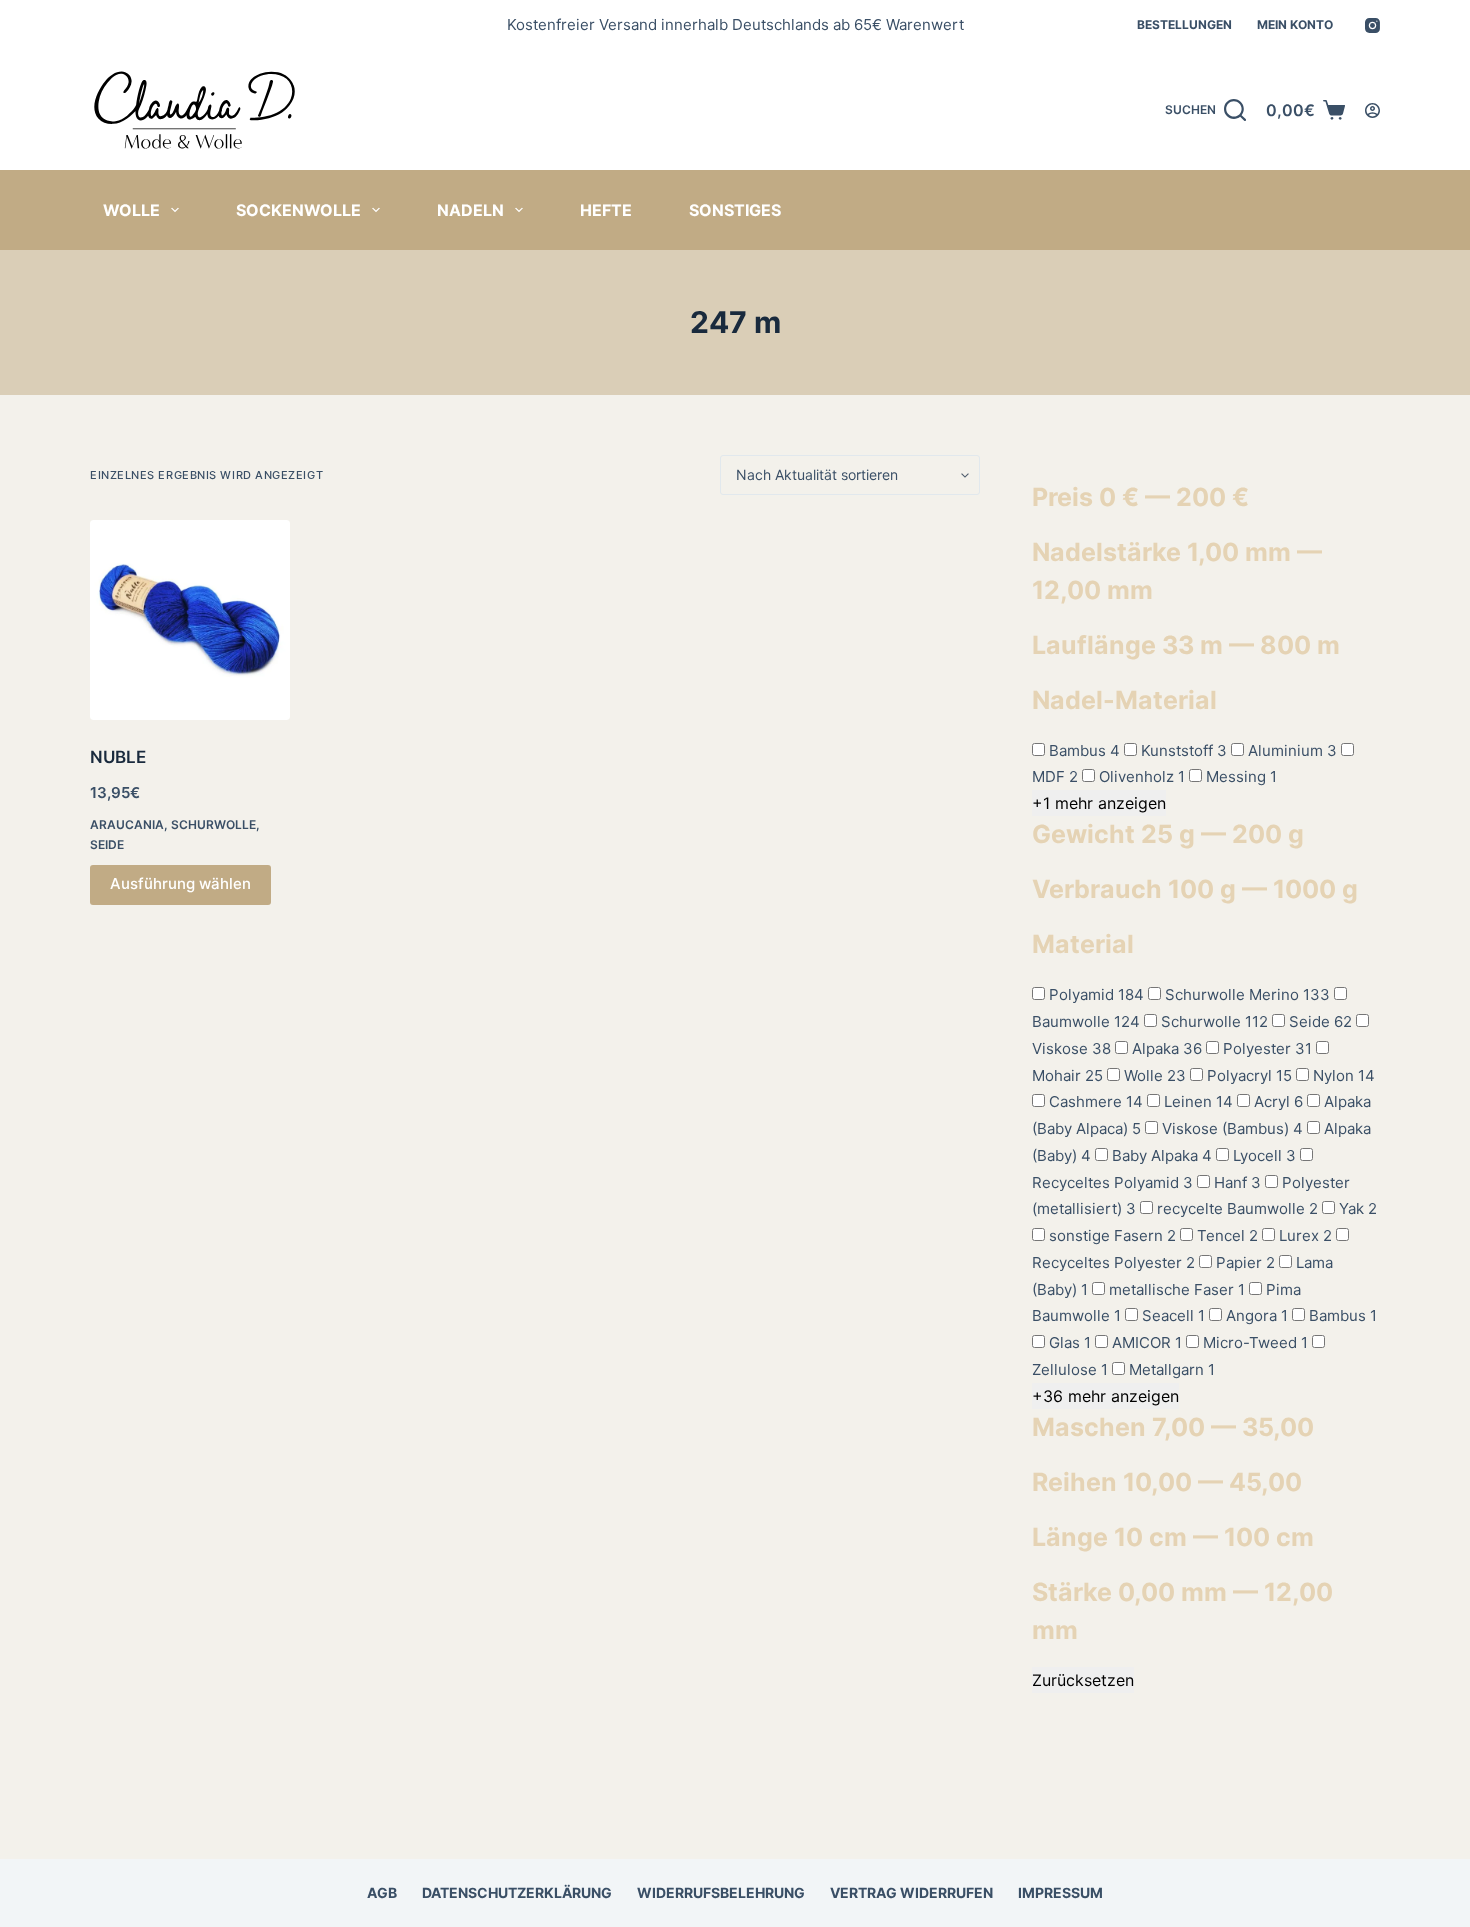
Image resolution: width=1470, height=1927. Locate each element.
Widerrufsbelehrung (721, 1892)
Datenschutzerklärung (517, 1892)
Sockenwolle (298, 210)
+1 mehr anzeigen (1099, 803)
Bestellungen (1184, 24)
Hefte (606, 210)
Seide (107, 844)
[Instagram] (1372, 25)
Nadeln (470, 210)
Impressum (1060, 1892)
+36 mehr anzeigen (1105, 1396)
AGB (382, 1892)
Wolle (131, 210)
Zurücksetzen (1083, 1680)
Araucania (127, 824)
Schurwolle (213, 824)
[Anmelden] (1372, 110)
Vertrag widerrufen (911, 1892)
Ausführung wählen (180, 883)
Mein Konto (1295, 24)
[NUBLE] (190, 620)
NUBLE (118, 757)
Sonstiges (735, 210)
